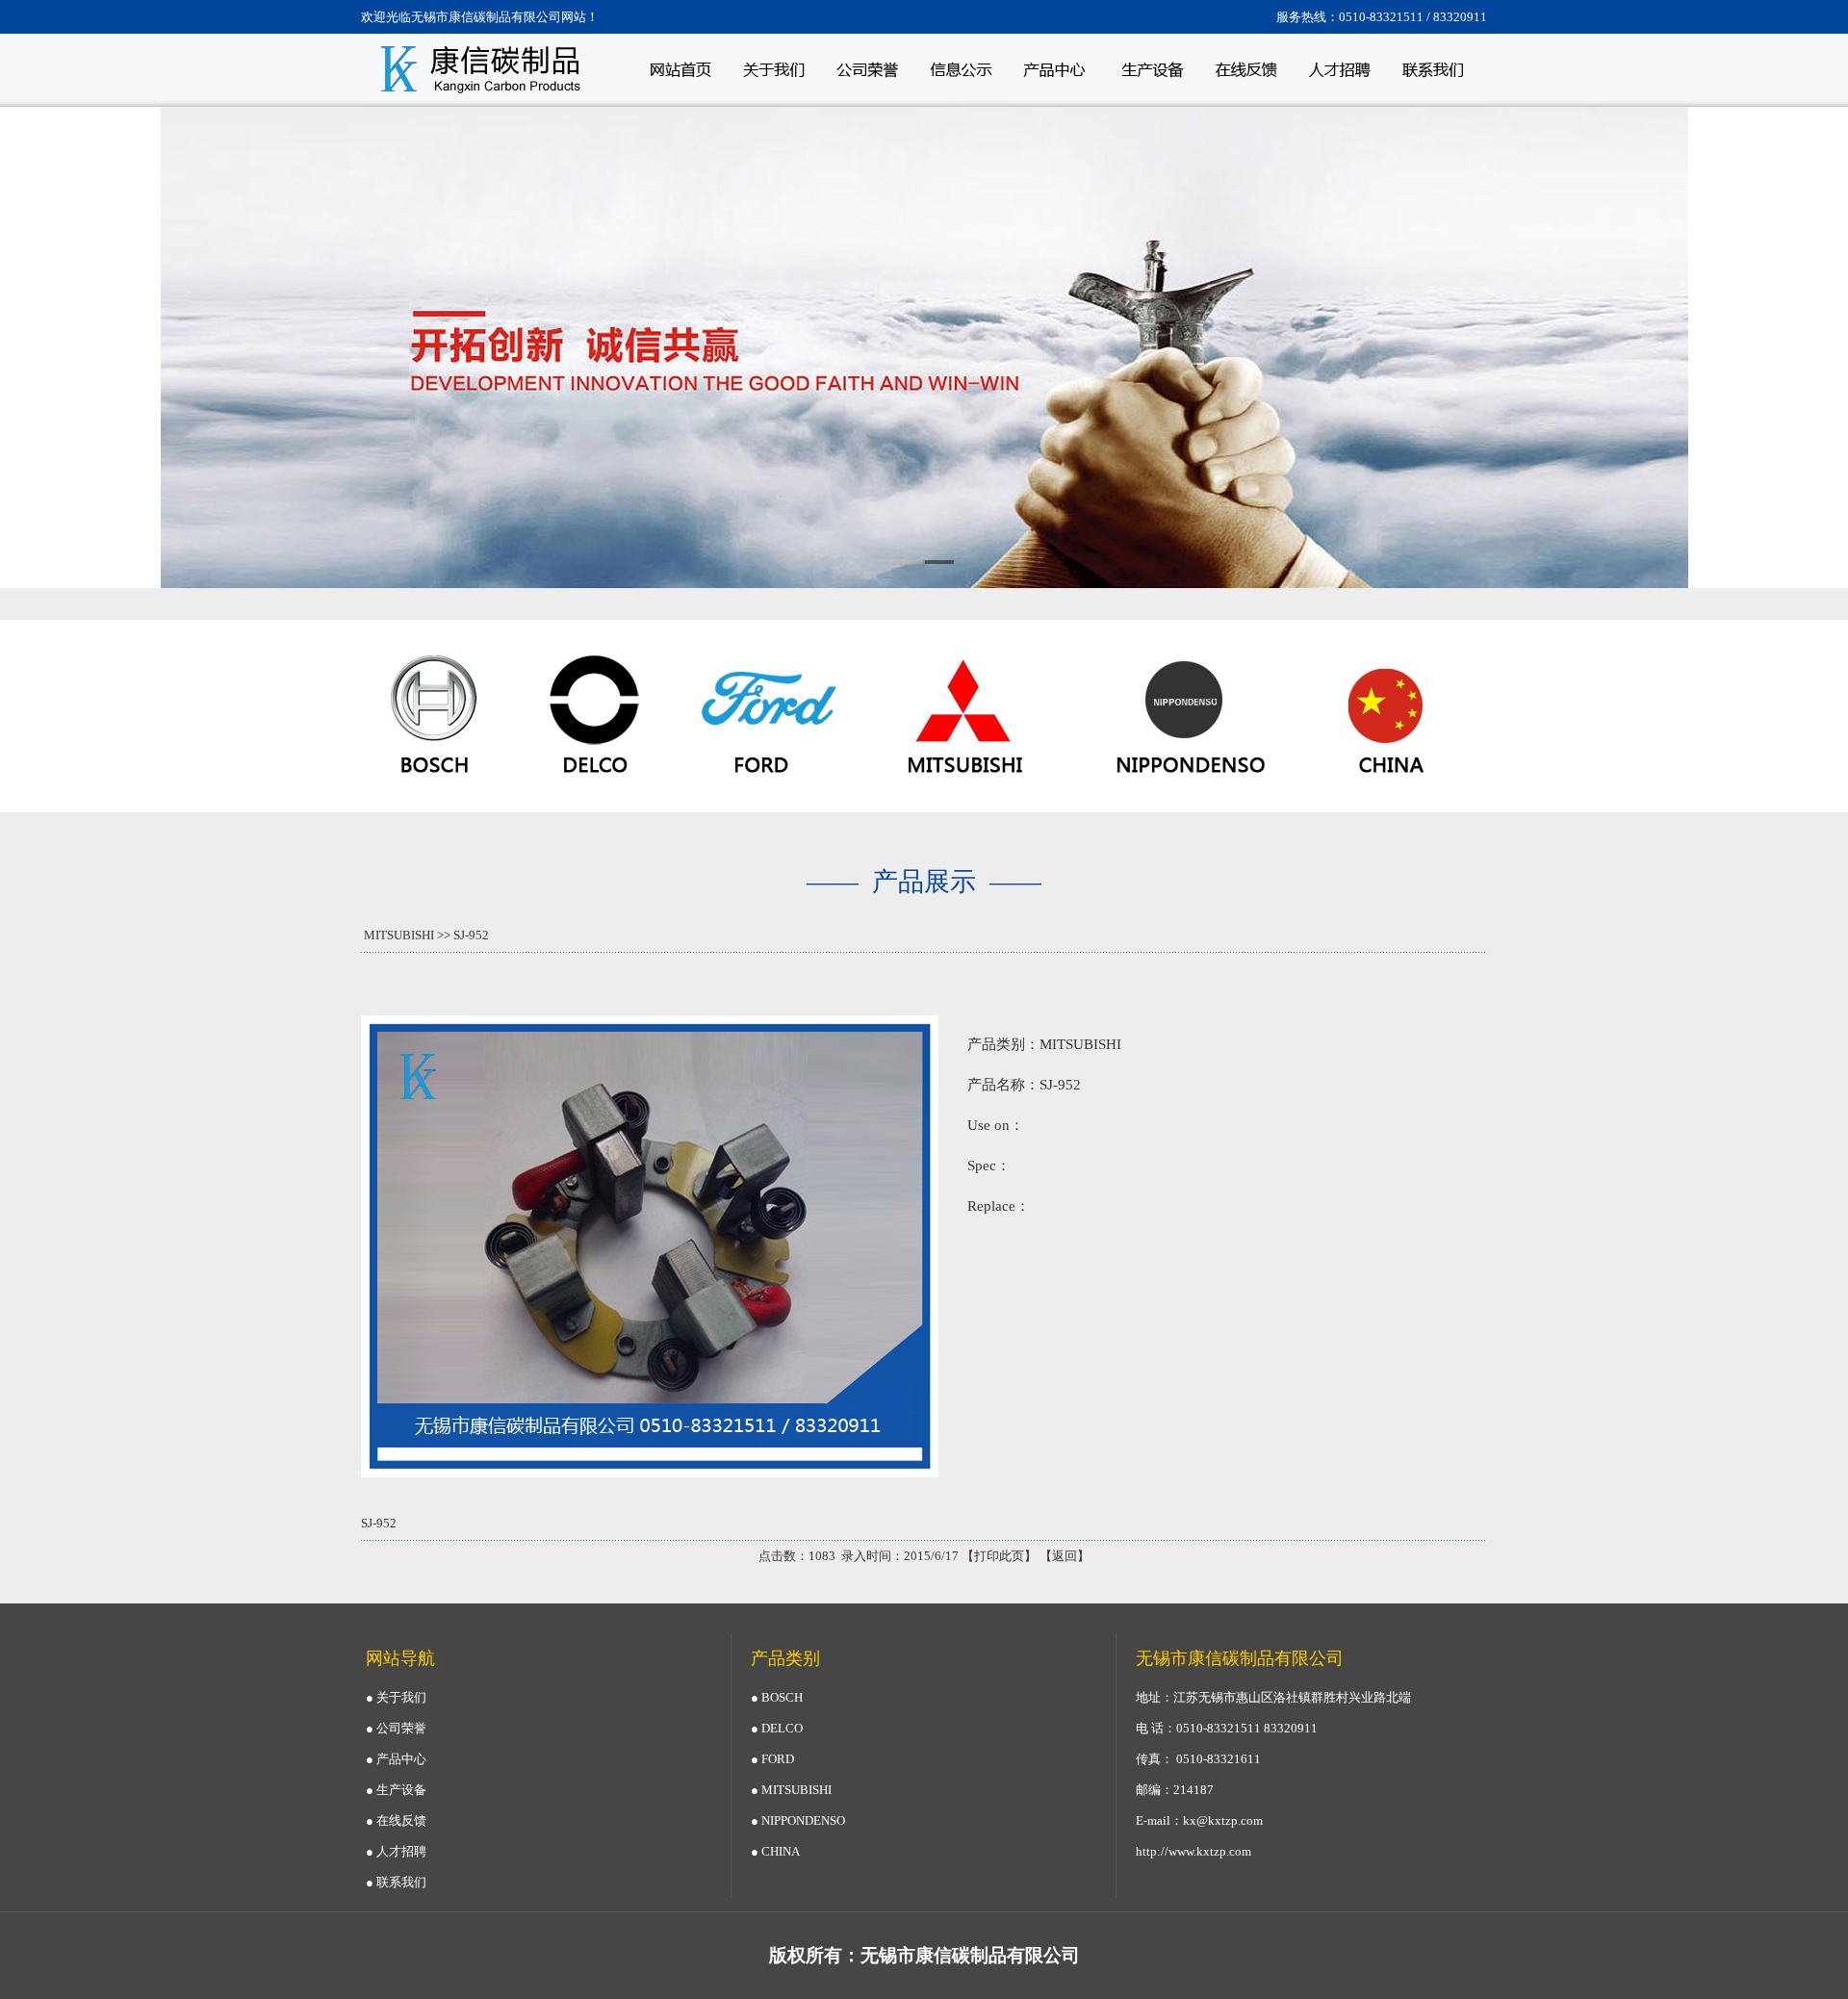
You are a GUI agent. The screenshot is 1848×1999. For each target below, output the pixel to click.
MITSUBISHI (399, 935)
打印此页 (999, 1556)
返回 (1065, 1556)
